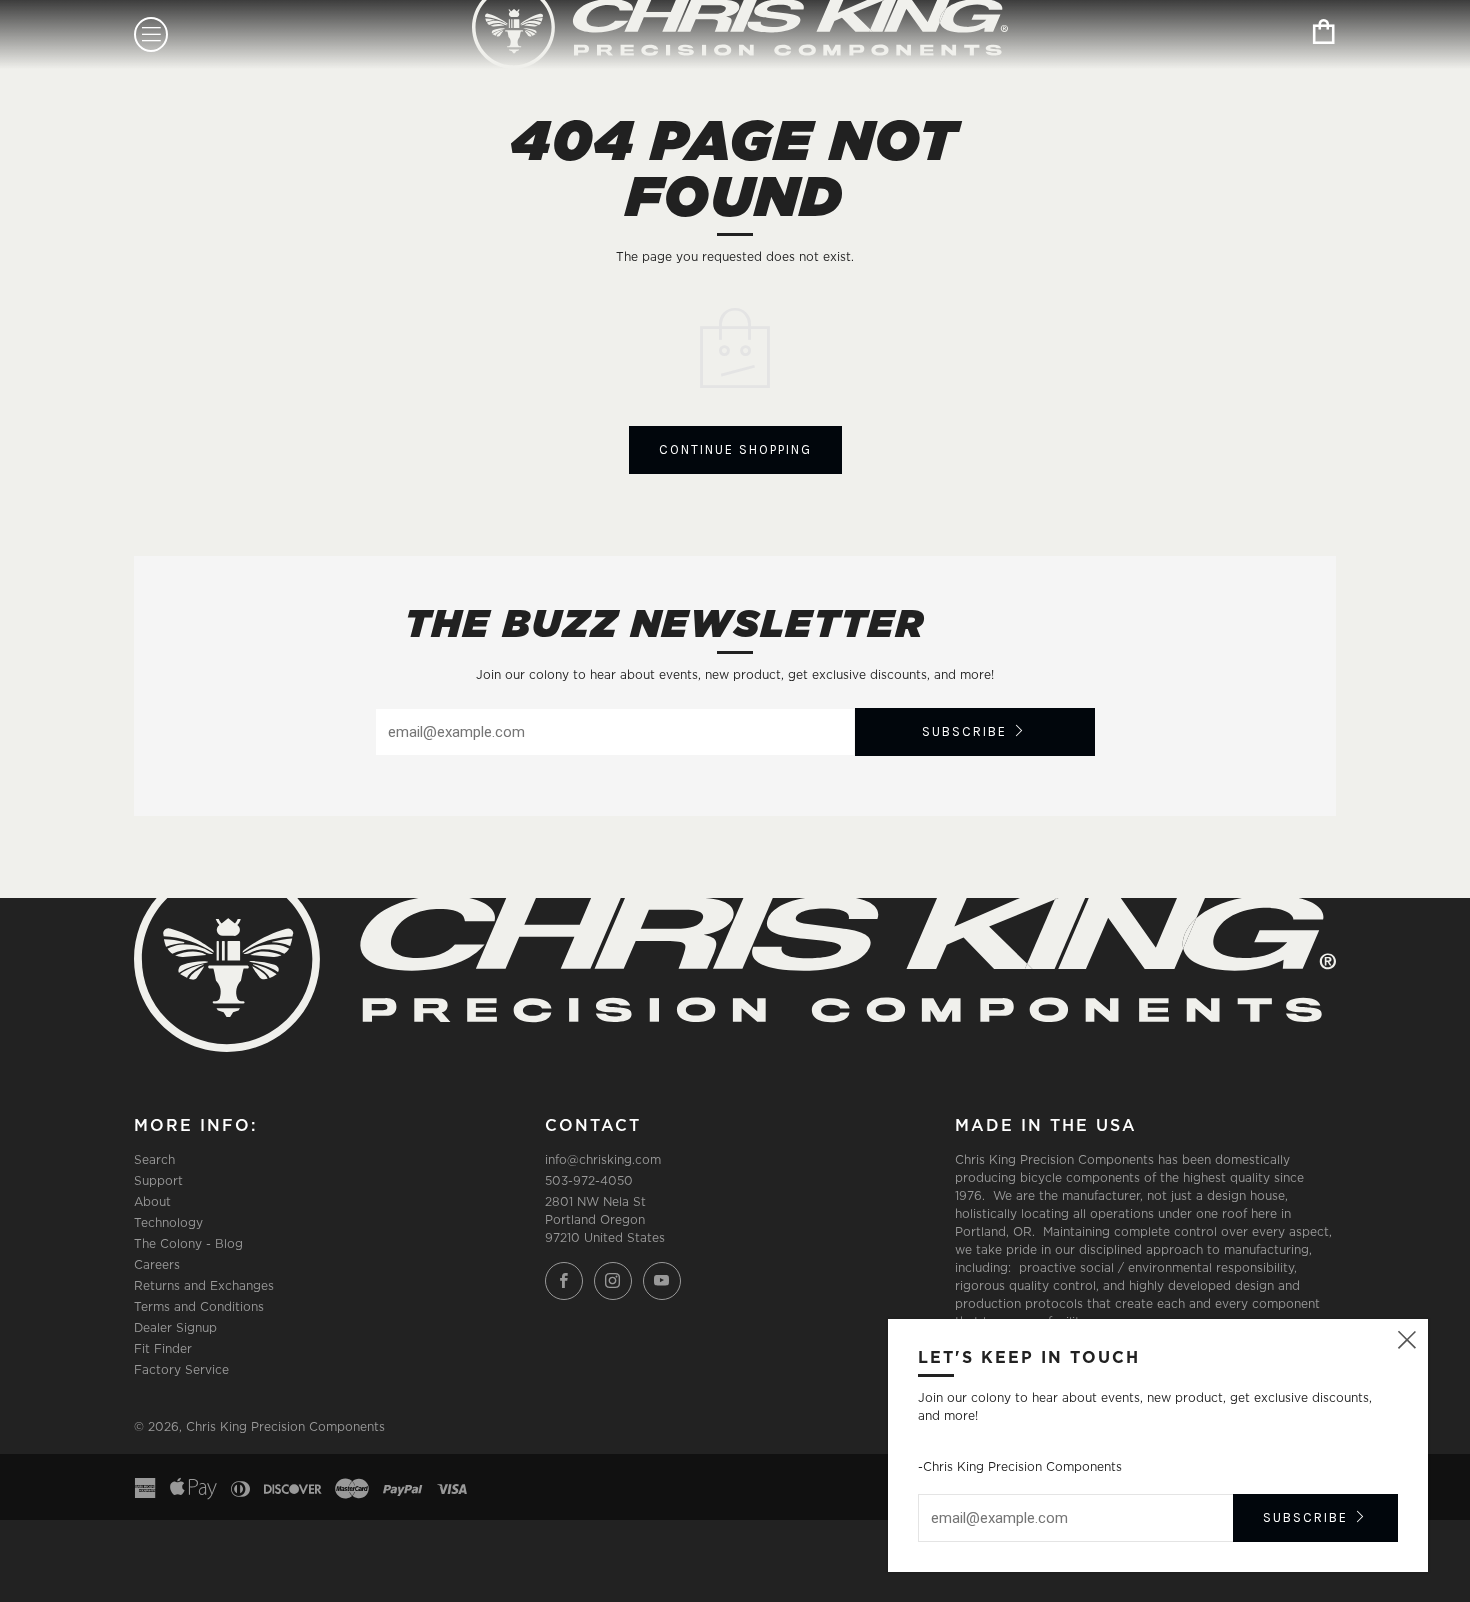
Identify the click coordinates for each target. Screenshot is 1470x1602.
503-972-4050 (589, 1180)
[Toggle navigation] (151, 34)
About (152, 1201)
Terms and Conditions (199, 1306)
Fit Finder (163, 1348)
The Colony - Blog (188, 1243)
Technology (168, 1222)
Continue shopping (735, 449)
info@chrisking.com (603, 1159)
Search (154, 1159)
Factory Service (181, 1369)
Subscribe (964, 731)
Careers (157, 1264)
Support (158, 1180)
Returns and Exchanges (204, 1285)
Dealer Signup (175, 1327)
